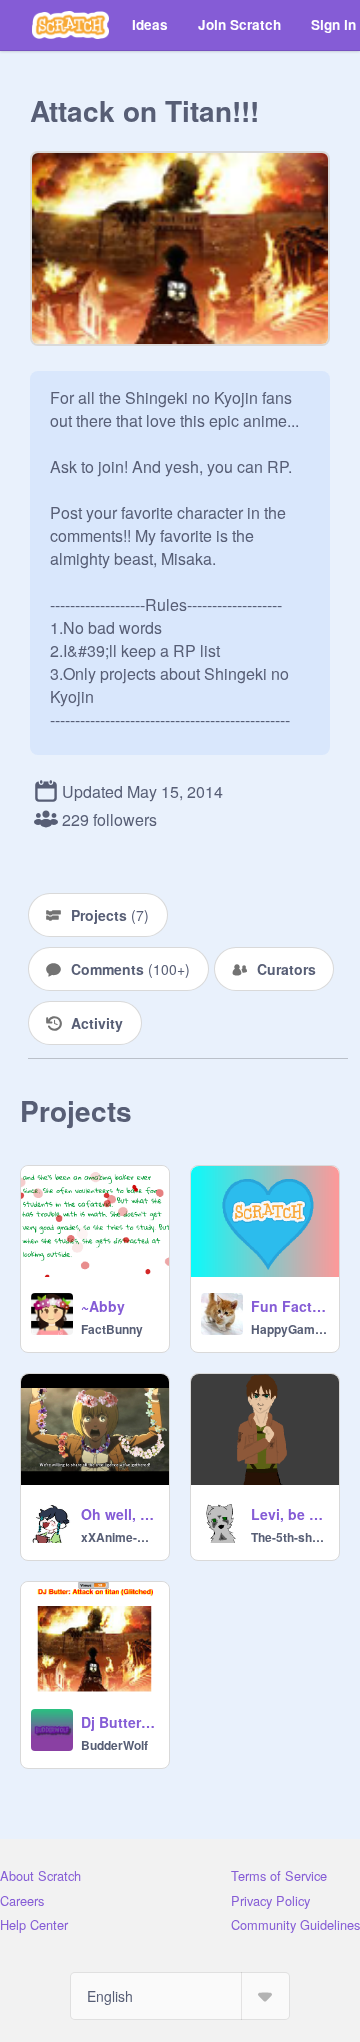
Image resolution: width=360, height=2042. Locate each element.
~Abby (103, 1306)
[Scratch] (70, 25)
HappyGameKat (289, 1329)
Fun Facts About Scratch (289, 1306)
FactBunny (112, 1329)
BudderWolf (114, 1745)
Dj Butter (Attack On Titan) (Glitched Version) (119, 1722)
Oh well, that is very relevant (119, 1514)
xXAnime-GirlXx (119, 1537)
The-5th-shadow (289, 1537)
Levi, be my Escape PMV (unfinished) (289, 1514)
